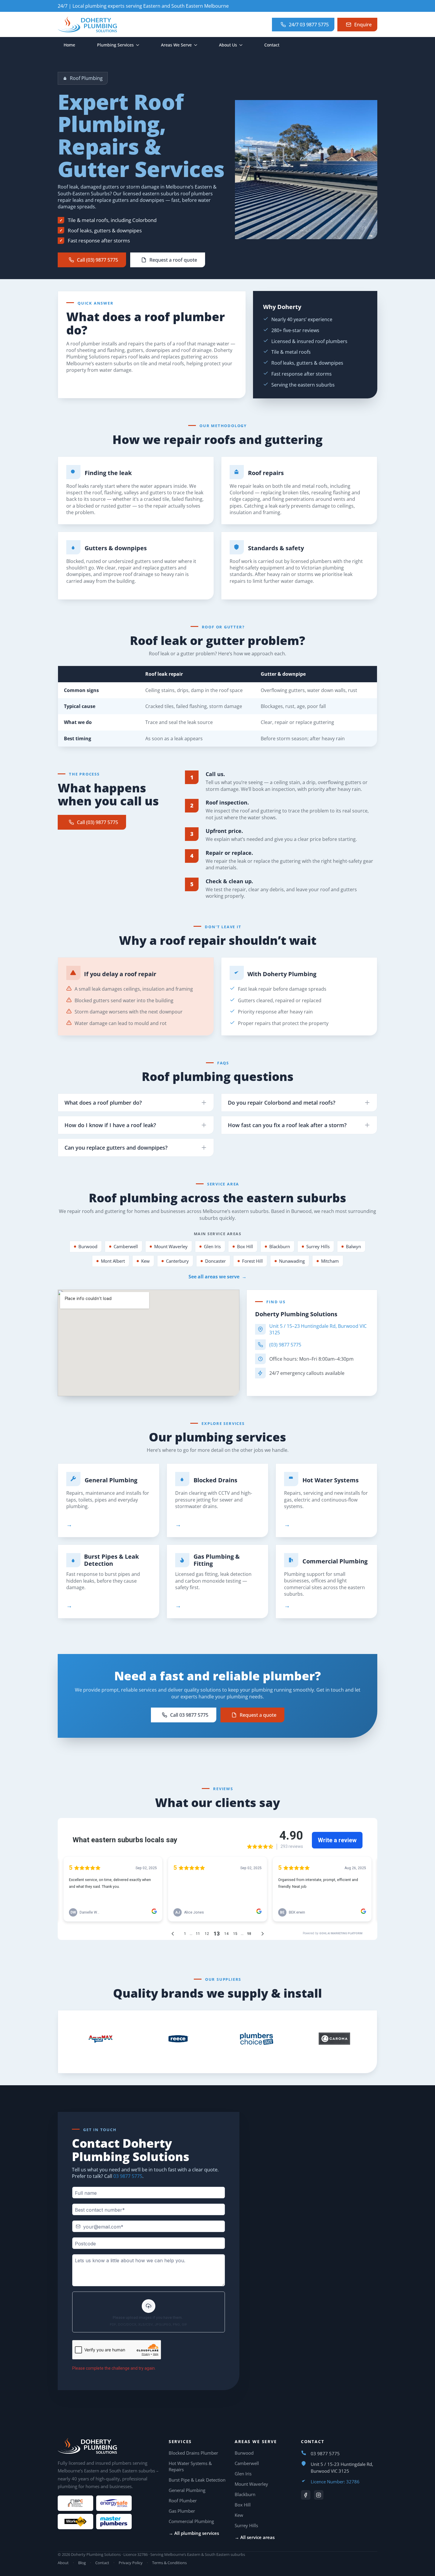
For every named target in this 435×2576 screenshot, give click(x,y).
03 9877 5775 (128, 2176)
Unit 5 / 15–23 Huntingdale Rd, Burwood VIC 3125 (318, 1329)
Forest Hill (252, 1261)
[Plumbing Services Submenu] (139, 45)
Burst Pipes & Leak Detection (111, 1560)
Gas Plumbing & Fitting (217, 1560)
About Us (228, 45)
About (63, 2563)
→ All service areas (255, 2537)
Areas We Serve (176, 45)
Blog (82, 2563)
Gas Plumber (182, 2511)
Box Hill (245, 1246)
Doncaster (215, 1261)
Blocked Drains (215, 1480)
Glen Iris (212, 1246)
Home (69, 45)
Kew (145, 1261)
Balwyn (353, 1246)
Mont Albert (113, 1261)
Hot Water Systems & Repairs (190, 2466)
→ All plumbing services (194, 2533)
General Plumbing (111, 1480)
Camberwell (126, 1246)
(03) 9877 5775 (285, 1345)
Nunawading (292, 1261)
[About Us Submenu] (243, 45)
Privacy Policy (131, 2563)
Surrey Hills (318, 1246)
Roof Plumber (183, 2501)
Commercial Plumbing (335, 1561)
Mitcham (330, 1261)
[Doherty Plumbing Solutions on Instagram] (319, 2495)
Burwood (88, 1246)
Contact (272, 45)
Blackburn (280, 1246)
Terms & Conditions (169, 2563)
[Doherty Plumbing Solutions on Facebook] (306, 2495)
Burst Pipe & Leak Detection (197, 2480)
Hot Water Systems (331, 1480)
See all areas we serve (217, 1277)
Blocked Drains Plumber (193, 2453)
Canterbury (177, 1261)
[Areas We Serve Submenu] (197, 45)
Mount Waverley (171, 1246)
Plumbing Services (115, 45)
